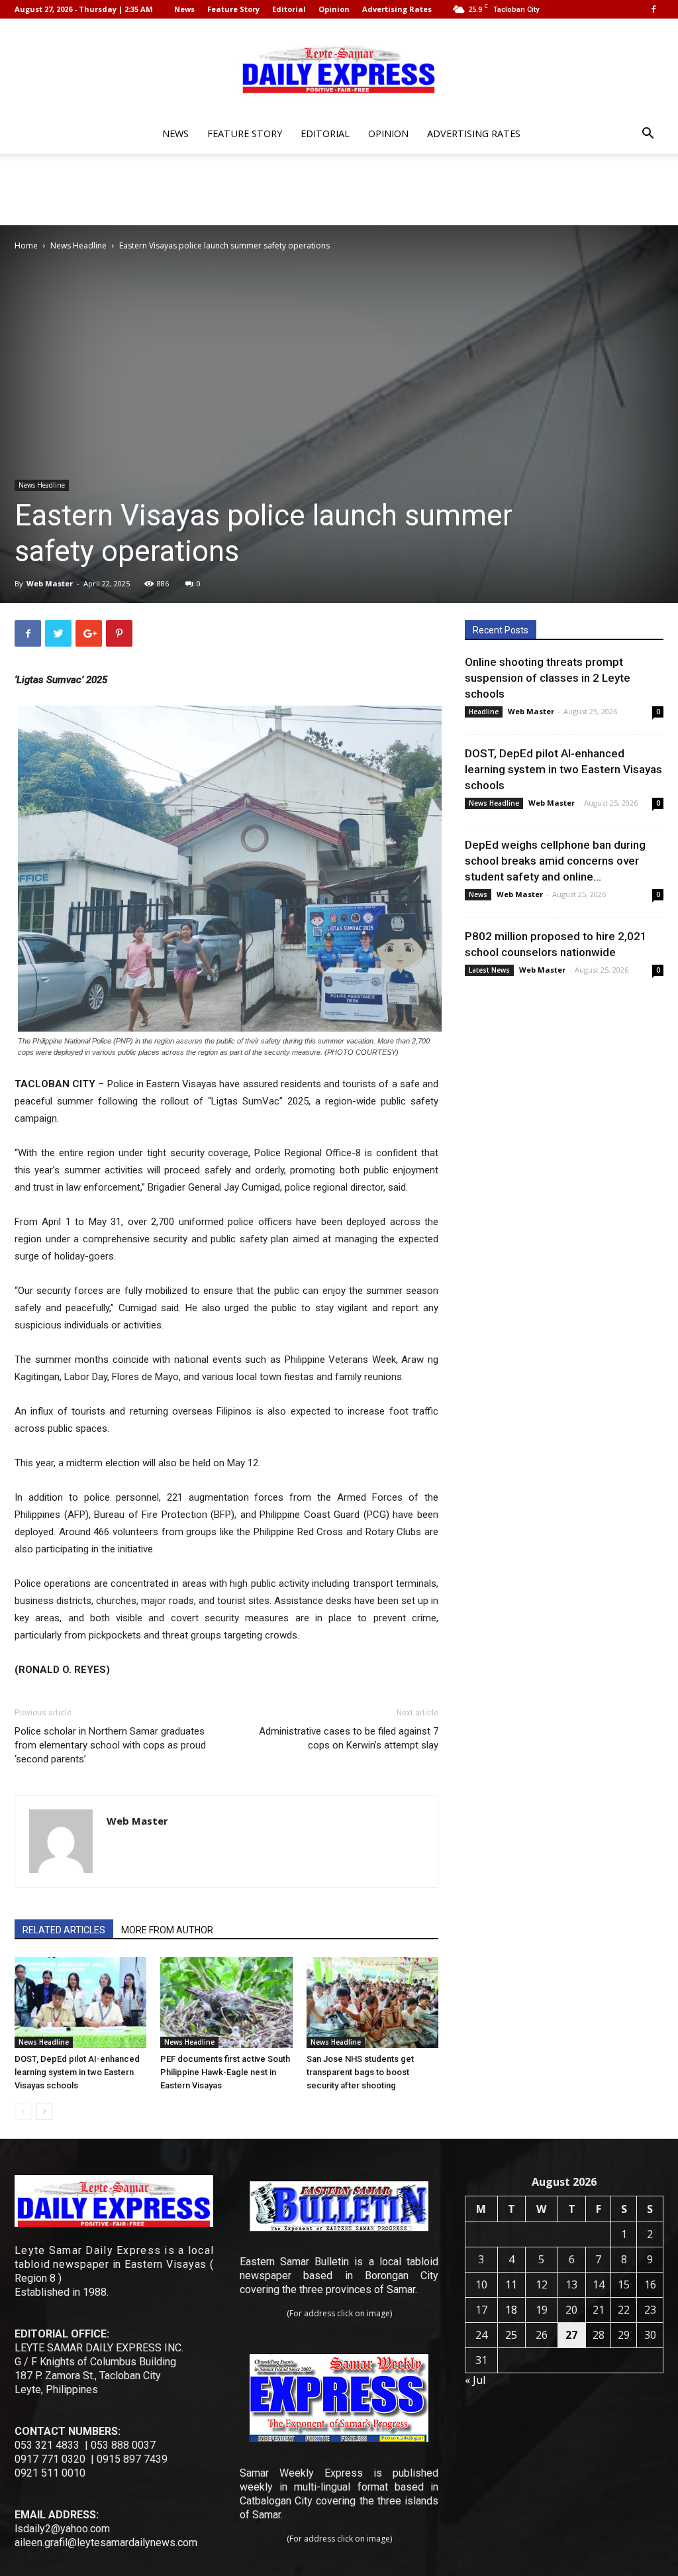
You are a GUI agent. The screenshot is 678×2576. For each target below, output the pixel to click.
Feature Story (233, 9)
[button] (648, 135)
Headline (484, 712)
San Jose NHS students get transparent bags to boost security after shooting (360, 2072)
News (184, 9)
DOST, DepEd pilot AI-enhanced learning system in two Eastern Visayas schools (77, 2072)
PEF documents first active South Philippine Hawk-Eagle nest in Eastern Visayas (225, 2072)
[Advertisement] (339, 189)
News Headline (78, 245)
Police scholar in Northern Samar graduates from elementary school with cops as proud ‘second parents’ (110, 1745)
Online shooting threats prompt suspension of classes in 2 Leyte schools (548, 678)
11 (511, 2284)
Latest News (489, 970)
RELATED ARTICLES (64, 1930)
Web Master (50, 583)
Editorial (289, 9)
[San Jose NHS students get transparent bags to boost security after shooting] (372, 2003)
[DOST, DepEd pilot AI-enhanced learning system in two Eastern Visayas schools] (80, 2003)
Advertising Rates (397, 9)
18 (511, 2310)
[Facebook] (654, 9)
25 (511, 2335)
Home (26, 245)
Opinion (334, 9)
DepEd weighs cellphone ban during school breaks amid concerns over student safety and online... (555, 861)
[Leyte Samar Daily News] (339, 68)
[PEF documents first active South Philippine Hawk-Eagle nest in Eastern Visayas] (226, 2003)
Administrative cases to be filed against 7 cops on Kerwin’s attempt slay (349, 1738)
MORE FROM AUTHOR (167, 1930)
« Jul (475, 2380)
